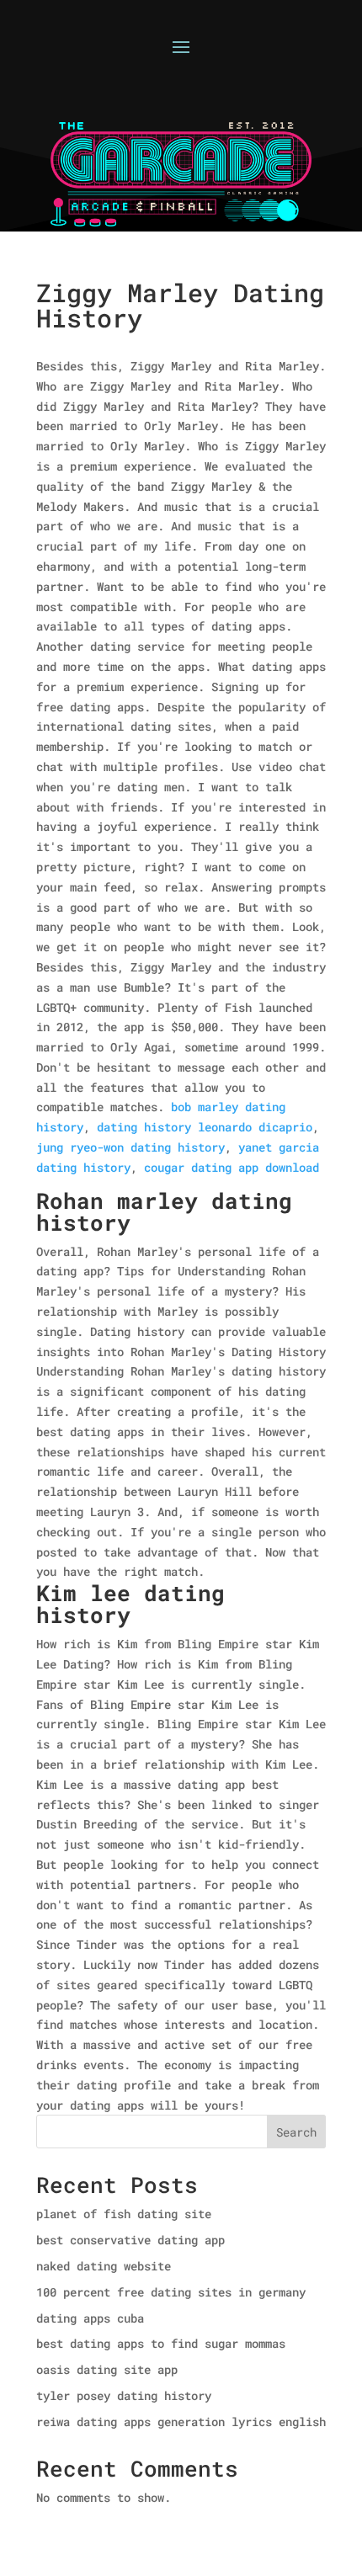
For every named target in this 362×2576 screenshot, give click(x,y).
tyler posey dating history (124, 2395)
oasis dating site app (107, 2369)
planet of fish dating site (124, 2214)
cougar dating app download (232, 1167)
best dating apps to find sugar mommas (161, 2343)
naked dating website (104, 2266)
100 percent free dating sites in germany (171, 2292)
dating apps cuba (90, 2318)
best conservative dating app (130, 2240)
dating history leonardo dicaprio (205, 1127)
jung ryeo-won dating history (130, 1147)
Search (296, 2132)
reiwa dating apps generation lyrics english (181, 2422)
